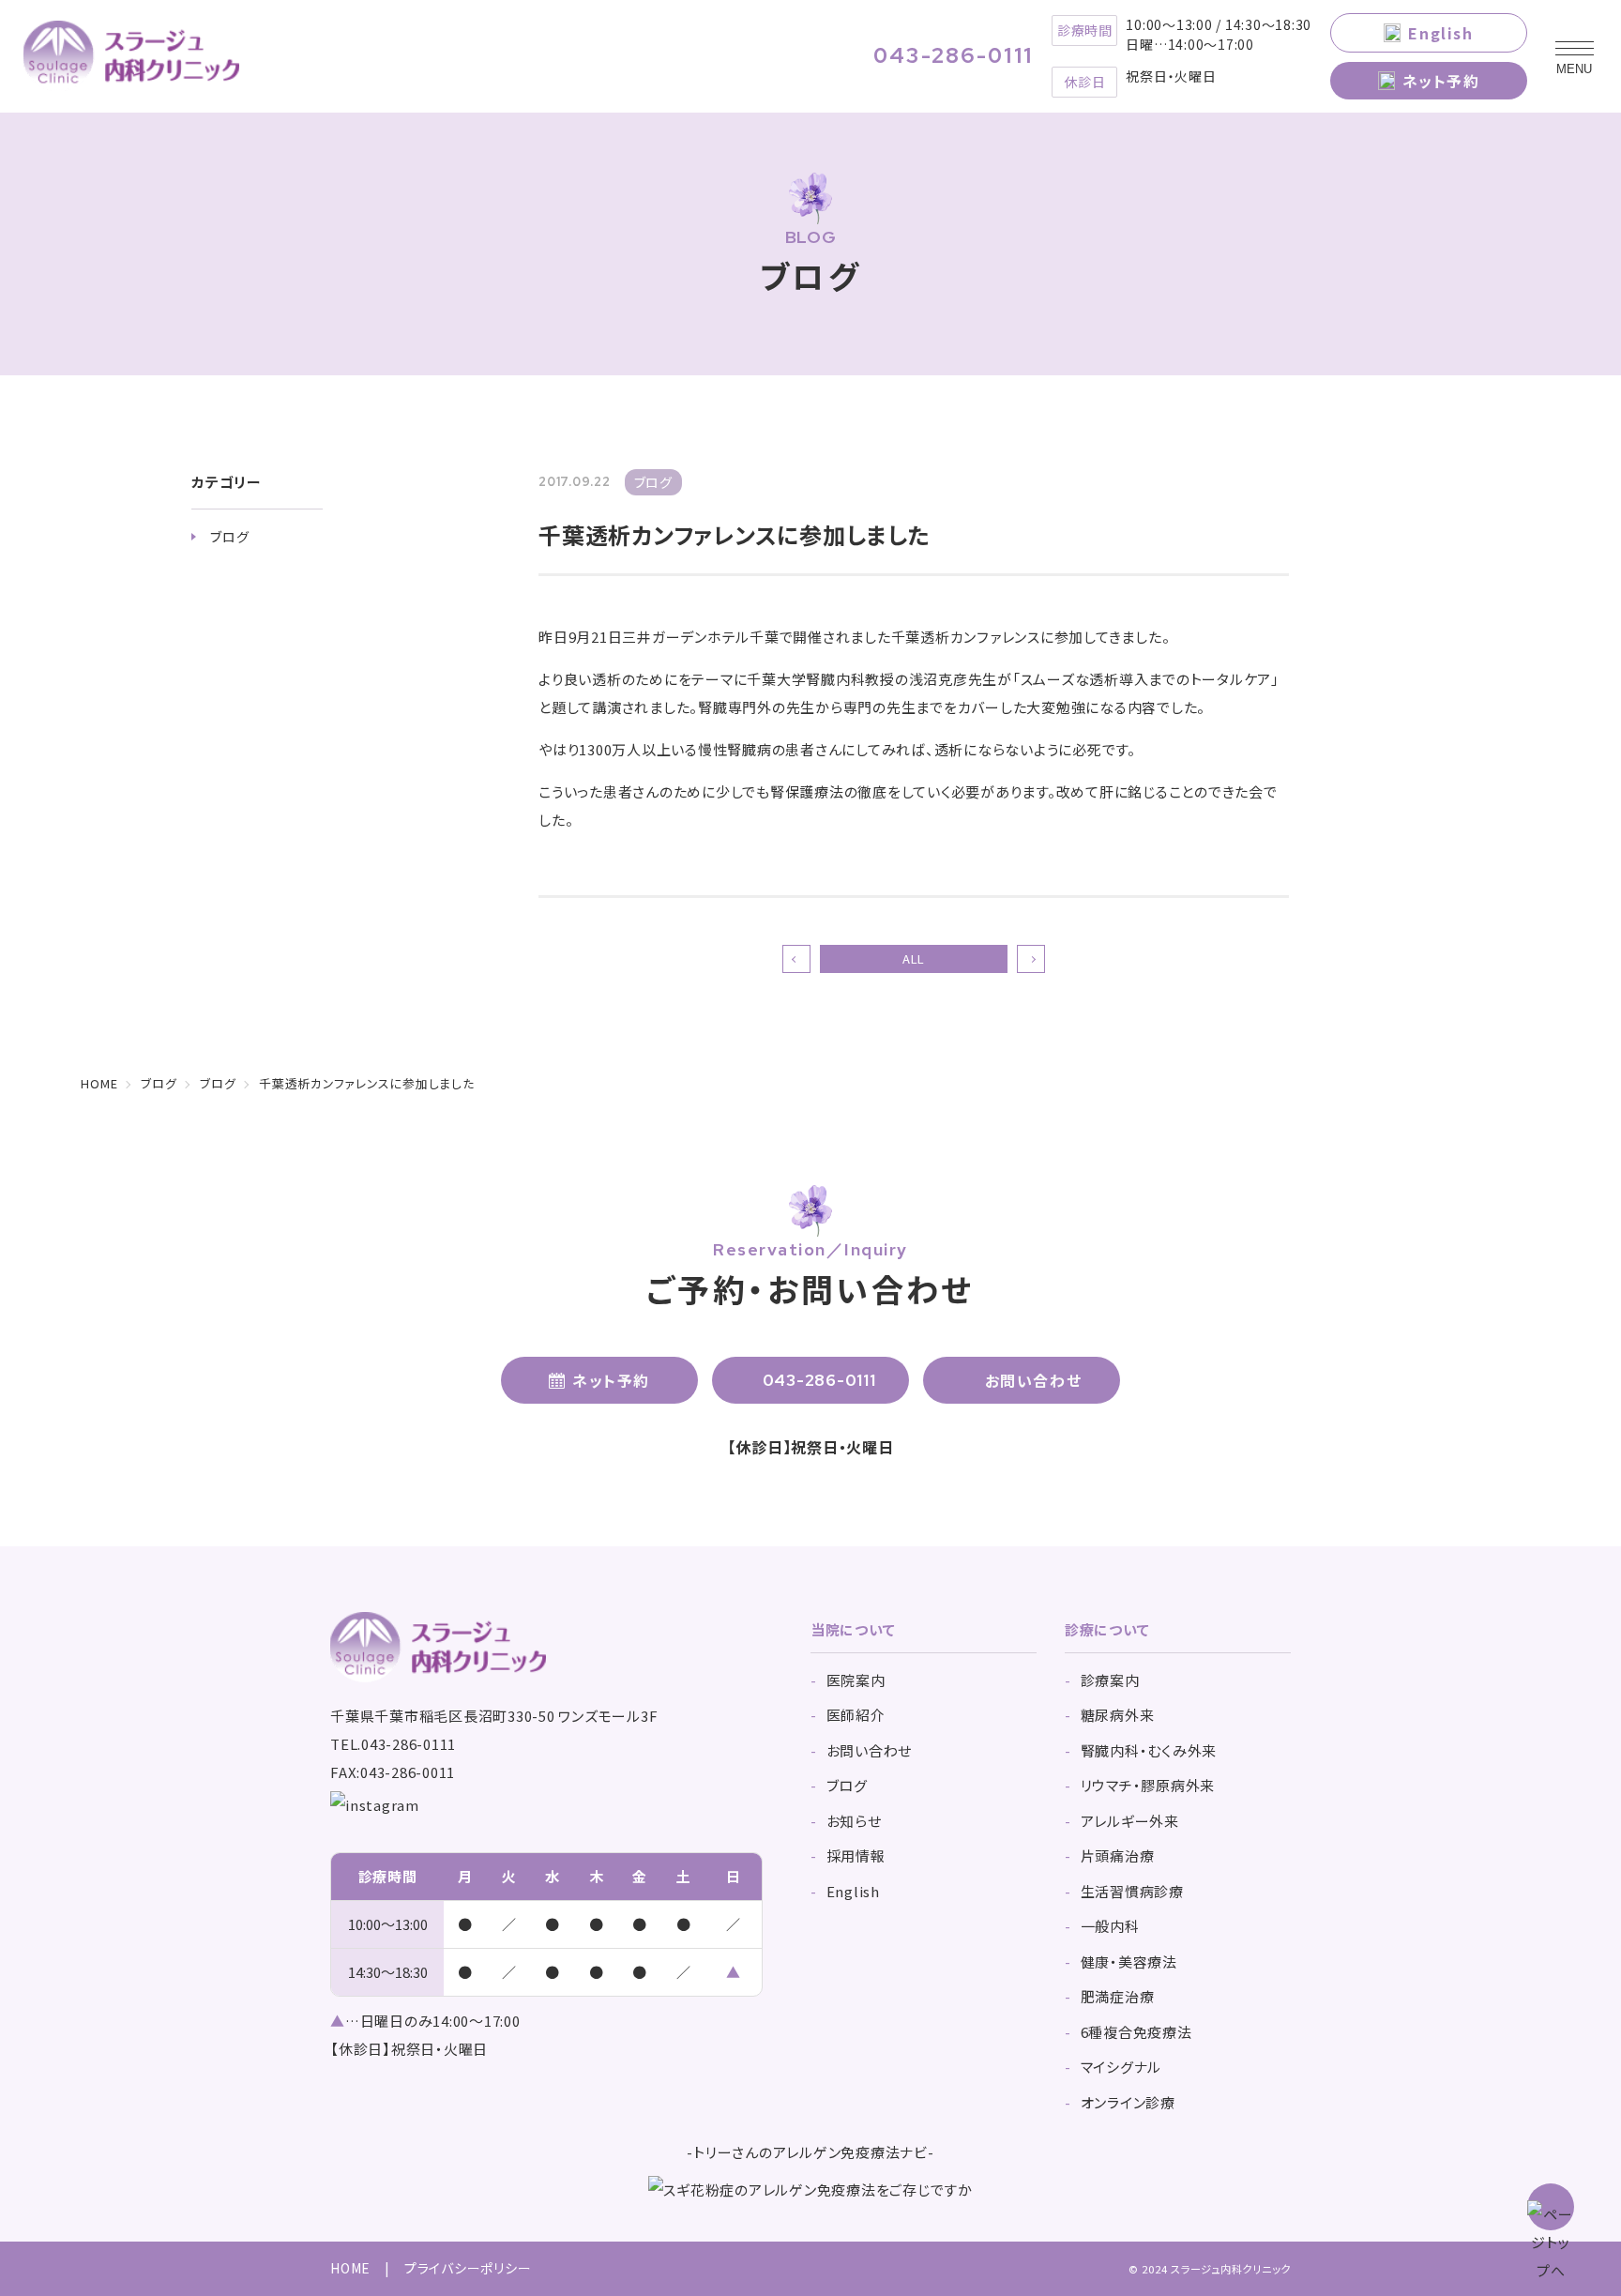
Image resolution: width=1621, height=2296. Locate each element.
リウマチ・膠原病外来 (1148, 1785)
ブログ (229, 537)
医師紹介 (856, 1715)
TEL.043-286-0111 (393, 1744)
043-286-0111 (954, 56)
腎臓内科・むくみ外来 (1149, 1750)
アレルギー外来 (1130, 1821)
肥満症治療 (1118, 1996)
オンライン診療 (1128, 2102)
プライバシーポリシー (468, 2268)
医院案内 (856, 1680)
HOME (350, 2268)
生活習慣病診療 (1132, 1891)
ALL (914, 958)
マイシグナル (1121, 2067)
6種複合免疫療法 (1136, 2032)
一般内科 (1110, 1926)
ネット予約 (1441, 81)
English (1440, 33)
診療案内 (1110, 1680)
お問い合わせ (1034, 1380)
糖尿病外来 (1118, 1715)
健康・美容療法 (1129, 1961)
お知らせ (854, 1821)
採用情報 (856, 1855)
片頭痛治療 (1118, 1855)
